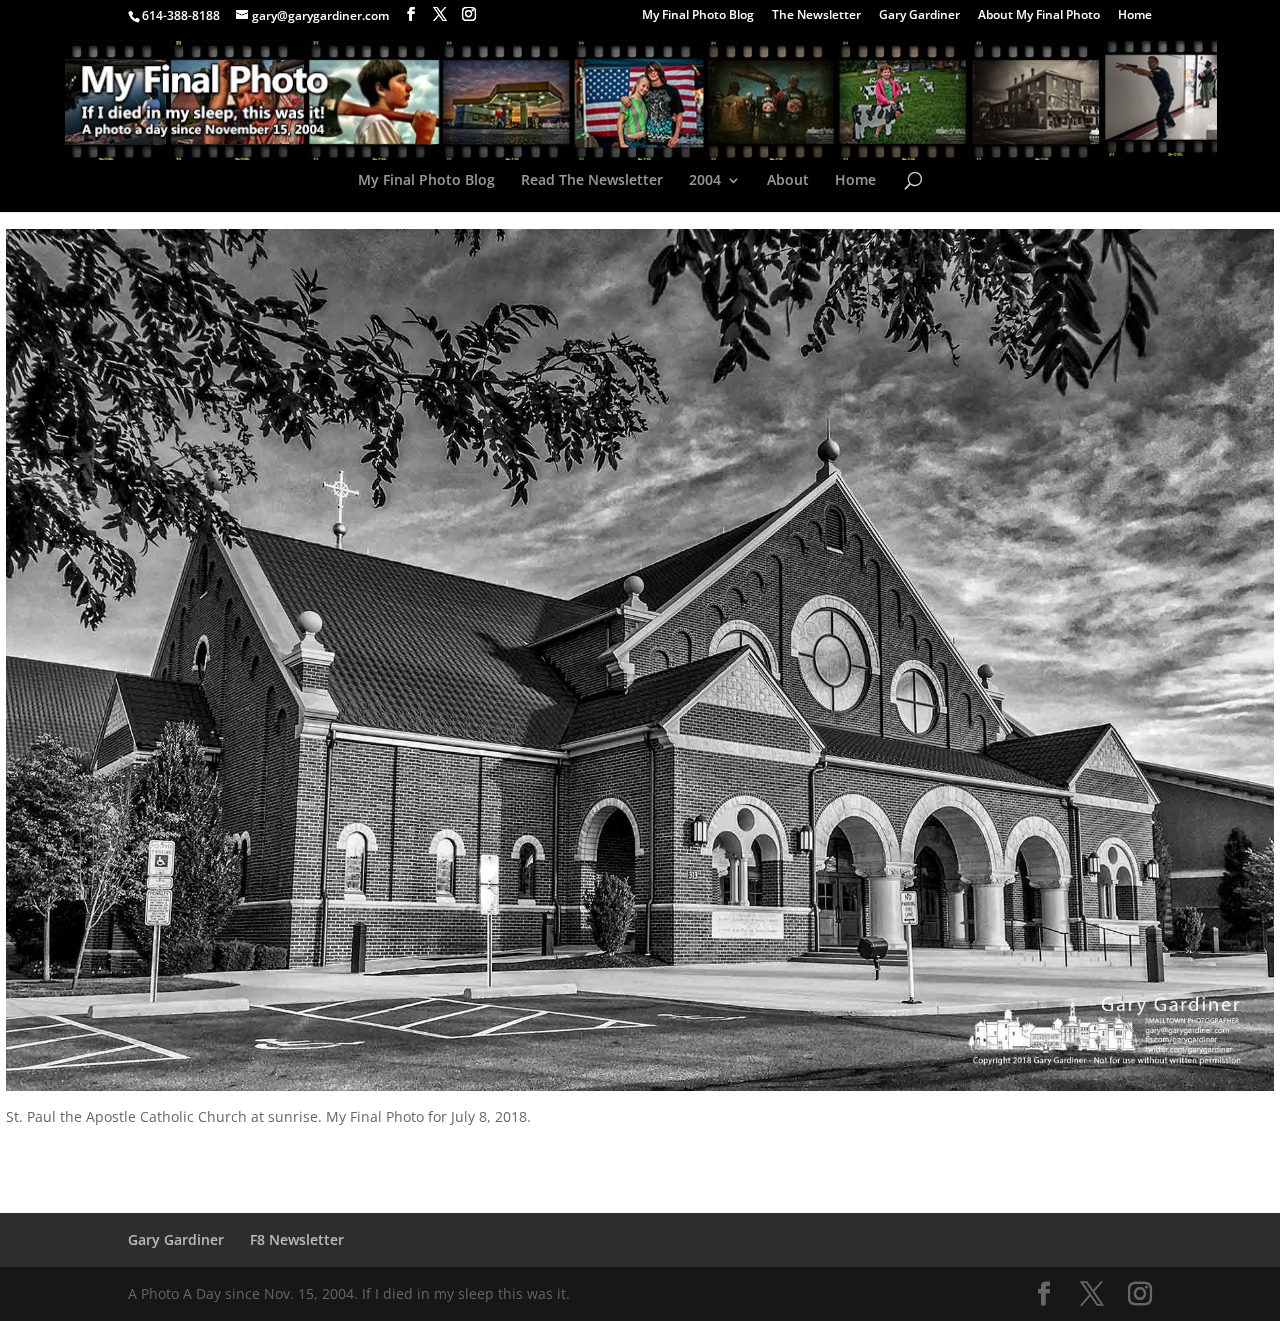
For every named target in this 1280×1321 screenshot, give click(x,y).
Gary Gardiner (919, 16)
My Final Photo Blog (698, 16)
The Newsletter (816, 16)
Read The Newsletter (592, 181)
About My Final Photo (1039, 16)
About (788, 181)
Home (1135, 16)
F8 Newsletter (297, 1239)
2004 (705, 181)
